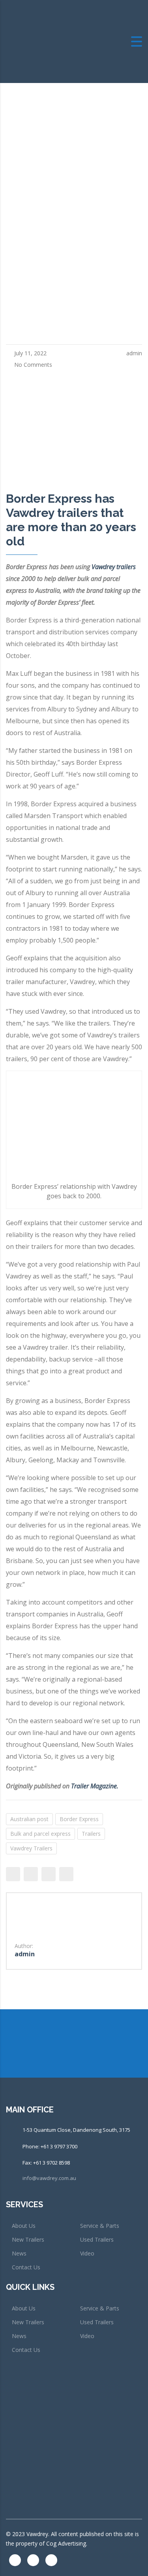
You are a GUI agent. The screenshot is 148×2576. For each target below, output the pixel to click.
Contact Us (26, 2267)
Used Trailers (97, 2239)
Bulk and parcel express (40, 1834)
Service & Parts (100, 2226)
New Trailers (28, 2239)
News (19, 2253)
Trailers (91, 1834)
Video (87, 2253)
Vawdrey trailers (114, 567)
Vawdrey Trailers (31, 1848)
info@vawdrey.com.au (49, 2178)
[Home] (49, 41)
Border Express (79, 1819)
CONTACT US (34, 2059)
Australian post (29, 1819)
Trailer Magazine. (96, 1786)
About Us (24, 2226)
